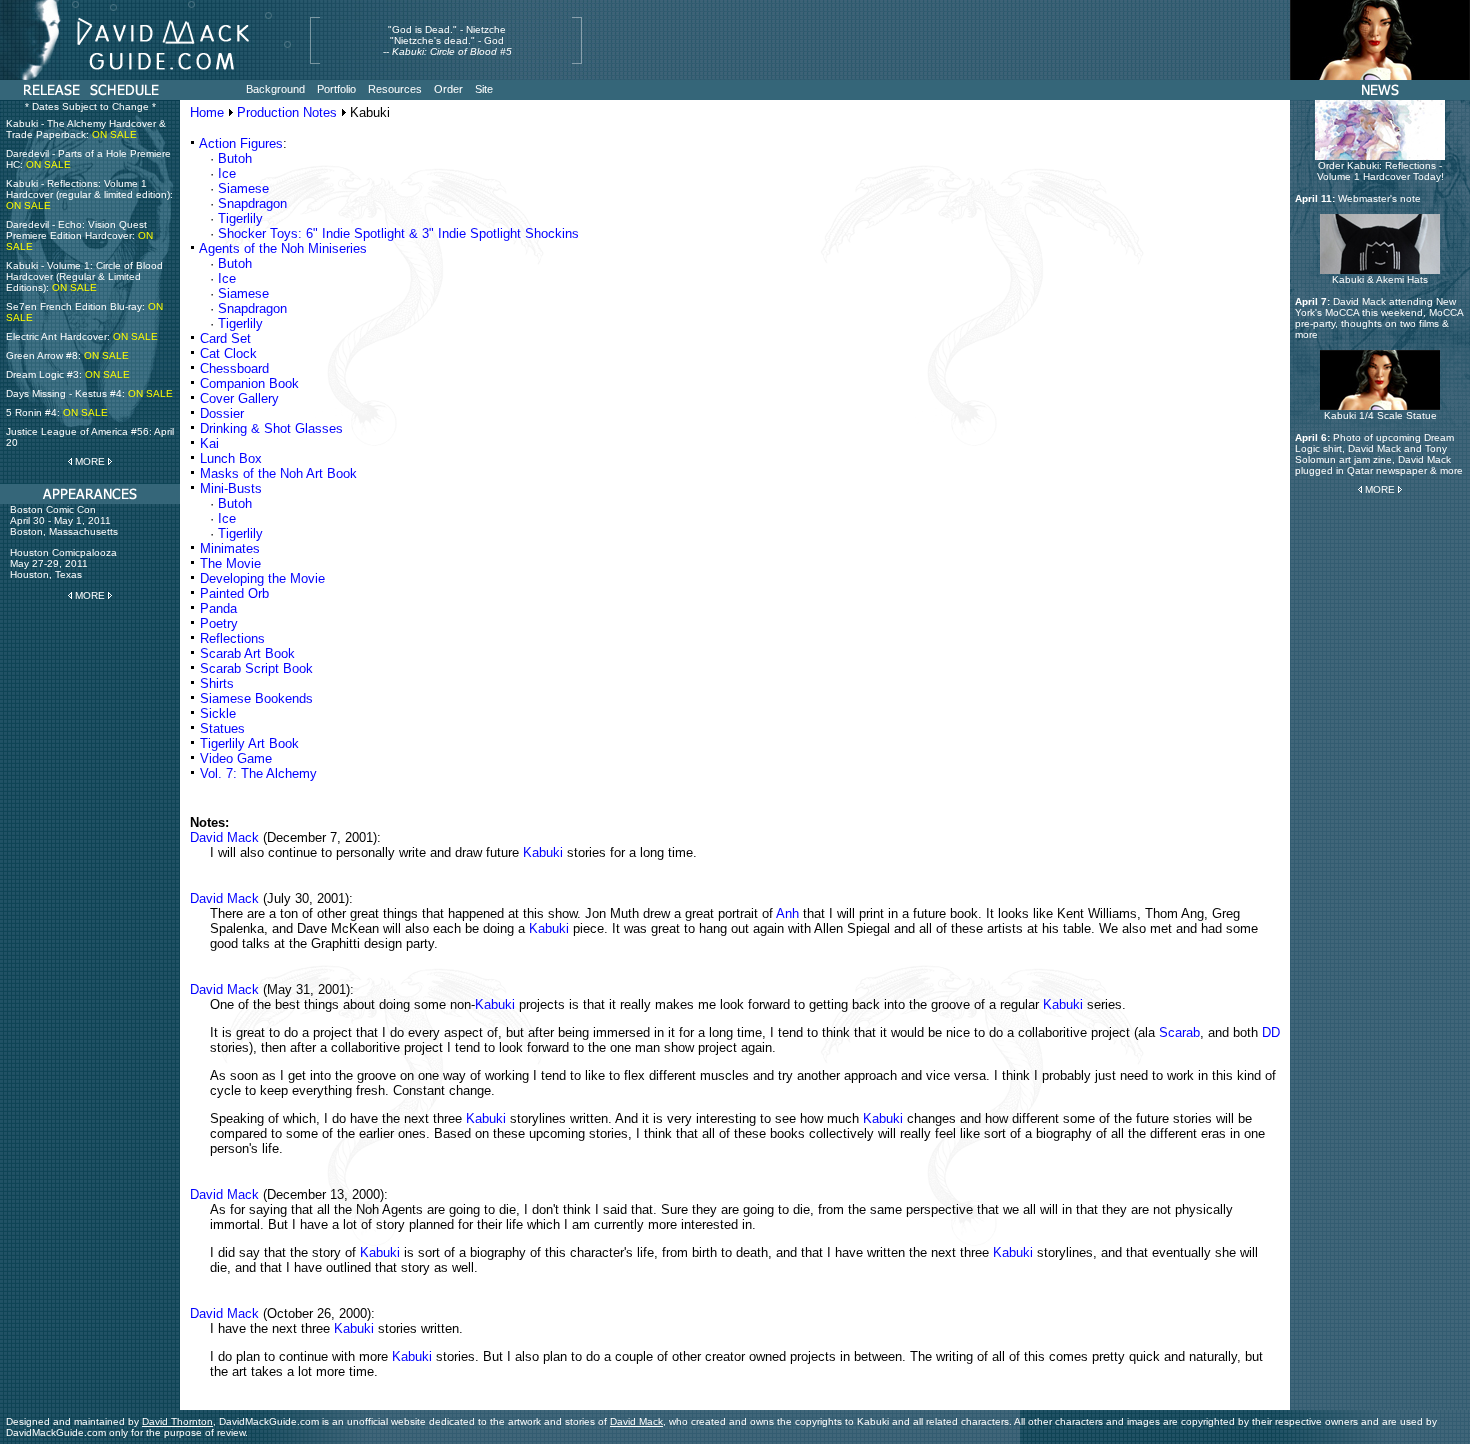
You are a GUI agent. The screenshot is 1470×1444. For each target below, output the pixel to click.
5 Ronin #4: (57, 412)
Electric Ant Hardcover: (82, 336)
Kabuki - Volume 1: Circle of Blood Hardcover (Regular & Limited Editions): (84, 276)
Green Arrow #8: (67, 355)
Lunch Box (231, 458)
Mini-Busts (231, 488)
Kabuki (543, 852)
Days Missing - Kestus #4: (89, 393)
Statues (222, 728)
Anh (787, 913)
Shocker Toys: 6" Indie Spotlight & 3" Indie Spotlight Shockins (398, 233)
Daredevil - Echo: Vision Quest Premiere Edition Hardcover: (79, 235)
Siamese (243, 188)
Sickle (218, 713)
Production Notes (287, 112)
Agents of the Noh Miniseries (283, 248)
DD (1271, 1032)
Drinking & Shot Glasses (271, 428)
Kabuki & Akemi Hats (1380, 279)
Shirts (217, 683)
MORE (90, 461)
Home (207, 112)
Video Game (236, 758)
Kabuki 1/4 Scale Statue (1380, 415)
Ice (227, 173)
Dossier (222, 413)
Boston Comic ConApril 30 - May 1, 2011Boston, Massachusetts (64, 520)
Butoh (235, 158)
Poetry (219, 623)
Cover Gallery (239, 398)
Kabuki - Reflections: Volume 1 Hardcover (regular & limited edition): (89, 194)
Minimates (230, 548)
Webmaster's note (1379, 198)
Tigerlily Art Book (249, 743)
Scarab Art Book (247, 653)
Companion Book (249, 383)
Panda (218, 608)
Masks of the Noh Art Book (278, 473)
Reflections (232, 638)
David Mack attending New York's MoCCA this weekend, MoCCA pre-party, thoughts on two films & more (1379, 318)
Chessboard (234, 368)
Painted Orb (234, 593)
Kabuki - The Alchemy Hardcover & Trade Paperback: (86, 129)
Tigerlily (240, 218)
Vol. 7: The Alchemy (258, 773)
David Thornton (177, 1421)
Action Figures (241, 143)
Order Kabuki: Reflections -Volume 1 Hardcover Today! (1380, 171)
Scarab (1179, 1032)
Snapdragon (252, 203)
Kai (209, 443)
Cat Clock (228, 353)
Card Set (225, 338)
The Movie (230, 563)
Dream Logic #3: (68, 374)
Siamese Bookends (256, 698)
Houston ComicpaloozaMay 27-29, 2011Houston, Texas (63, 563)
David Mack (224, 837)
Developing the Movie (262, 578)
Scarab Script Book (256, 668)
